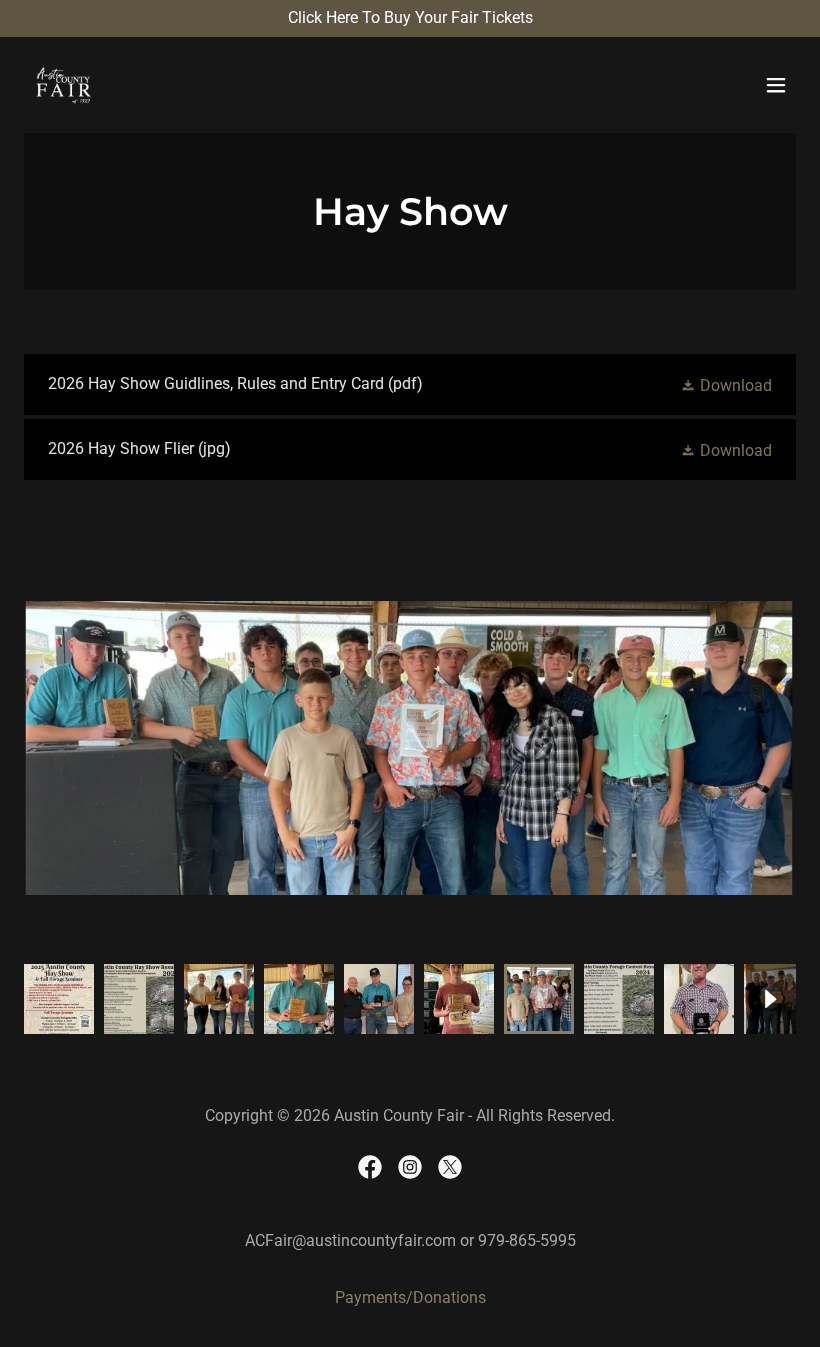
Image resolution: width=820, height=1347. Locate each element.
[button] (776, 85)
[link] (64, 85)
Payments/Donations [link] (410, 1297)
